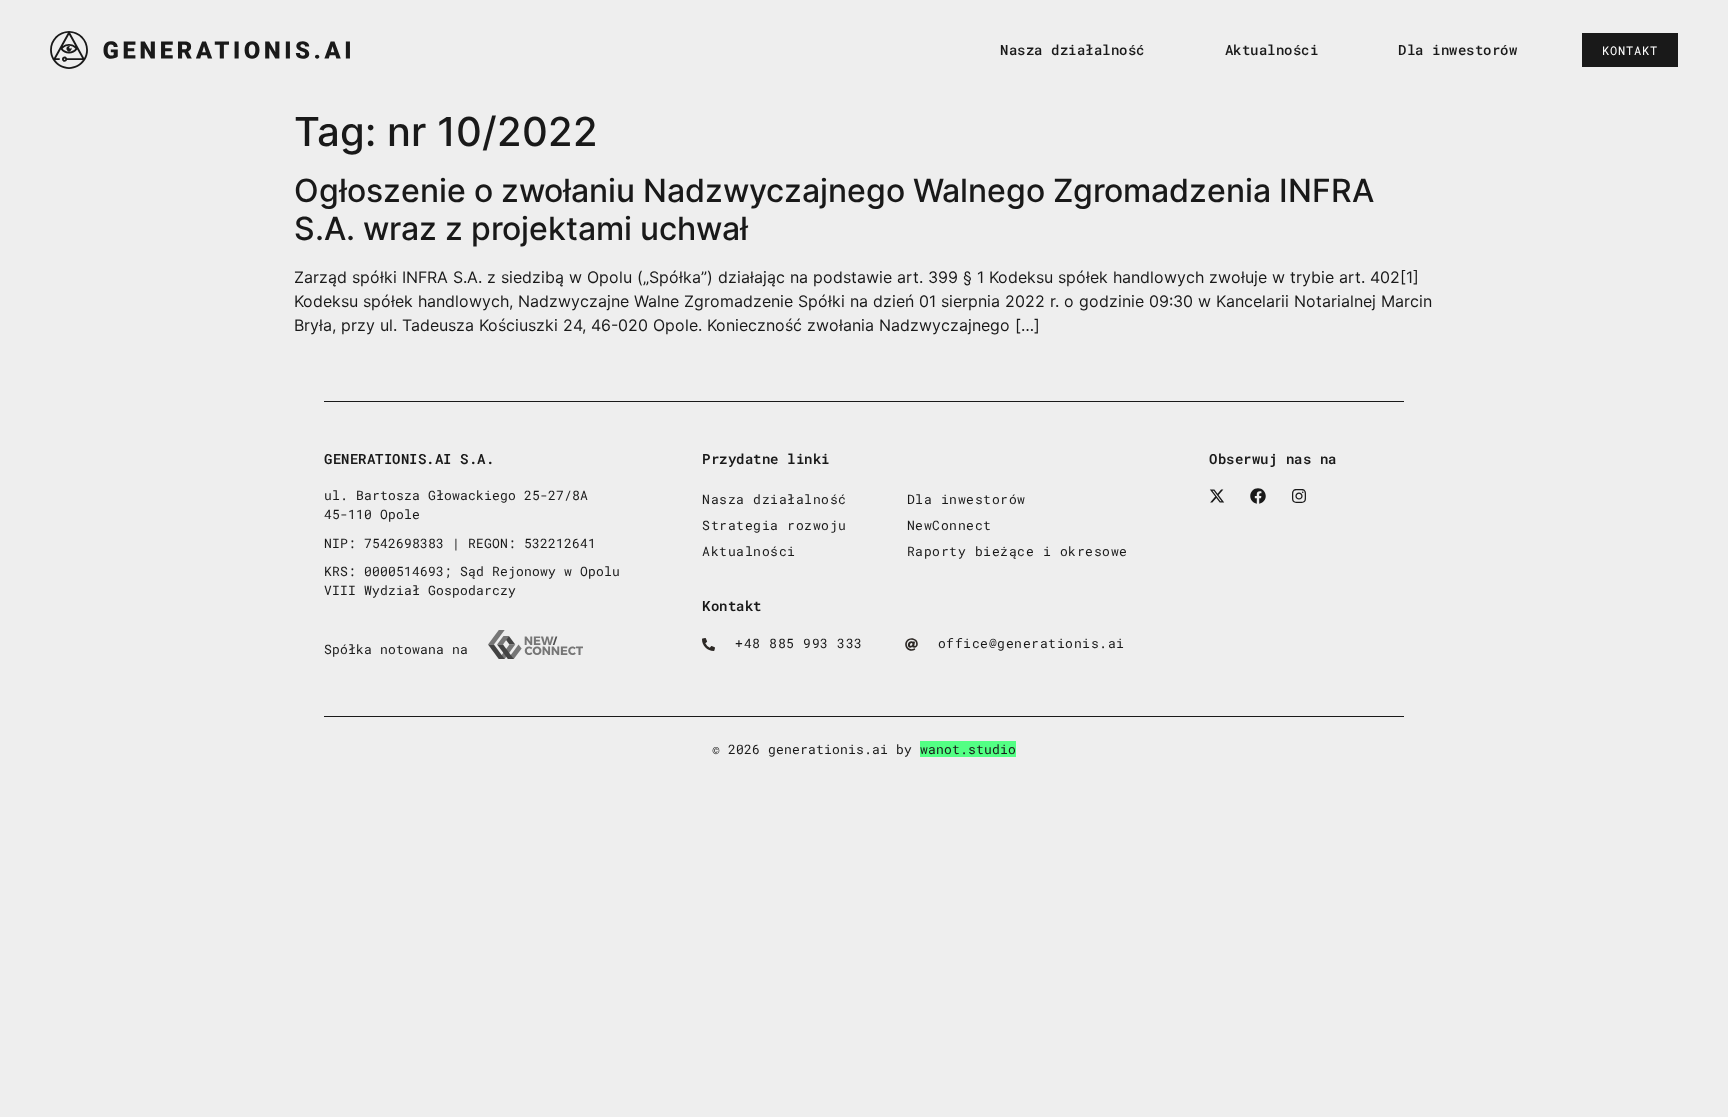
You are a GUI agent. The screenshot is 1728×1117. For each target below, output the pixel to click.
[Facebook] (1258, 496)
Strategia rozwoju (774, 525)
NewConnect (949, 525)
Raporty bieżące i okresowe (1017, 551)
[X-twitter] (1217, 496)
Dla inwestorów (1457, 49)
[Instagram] (1299, 496)
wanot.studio (968, 749)
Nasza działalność (1072, 49)
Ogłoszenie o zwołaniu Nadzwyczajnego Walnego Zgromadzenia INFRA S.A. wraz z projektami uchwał (834, 209)
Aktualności (1272, 49)
